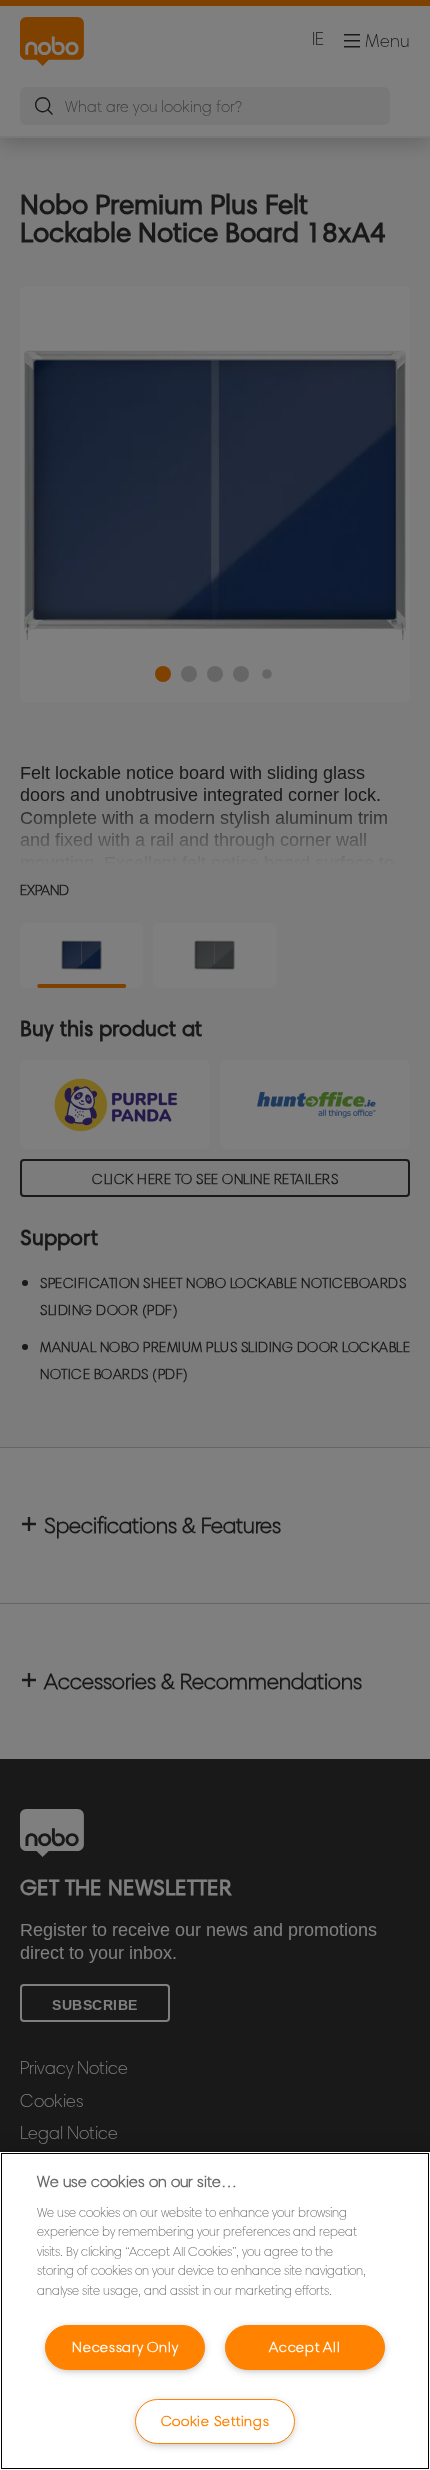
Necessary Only (125, 2347)
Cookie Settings (215, 2421)
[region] (215, 2311)
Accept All (304, 2347)
